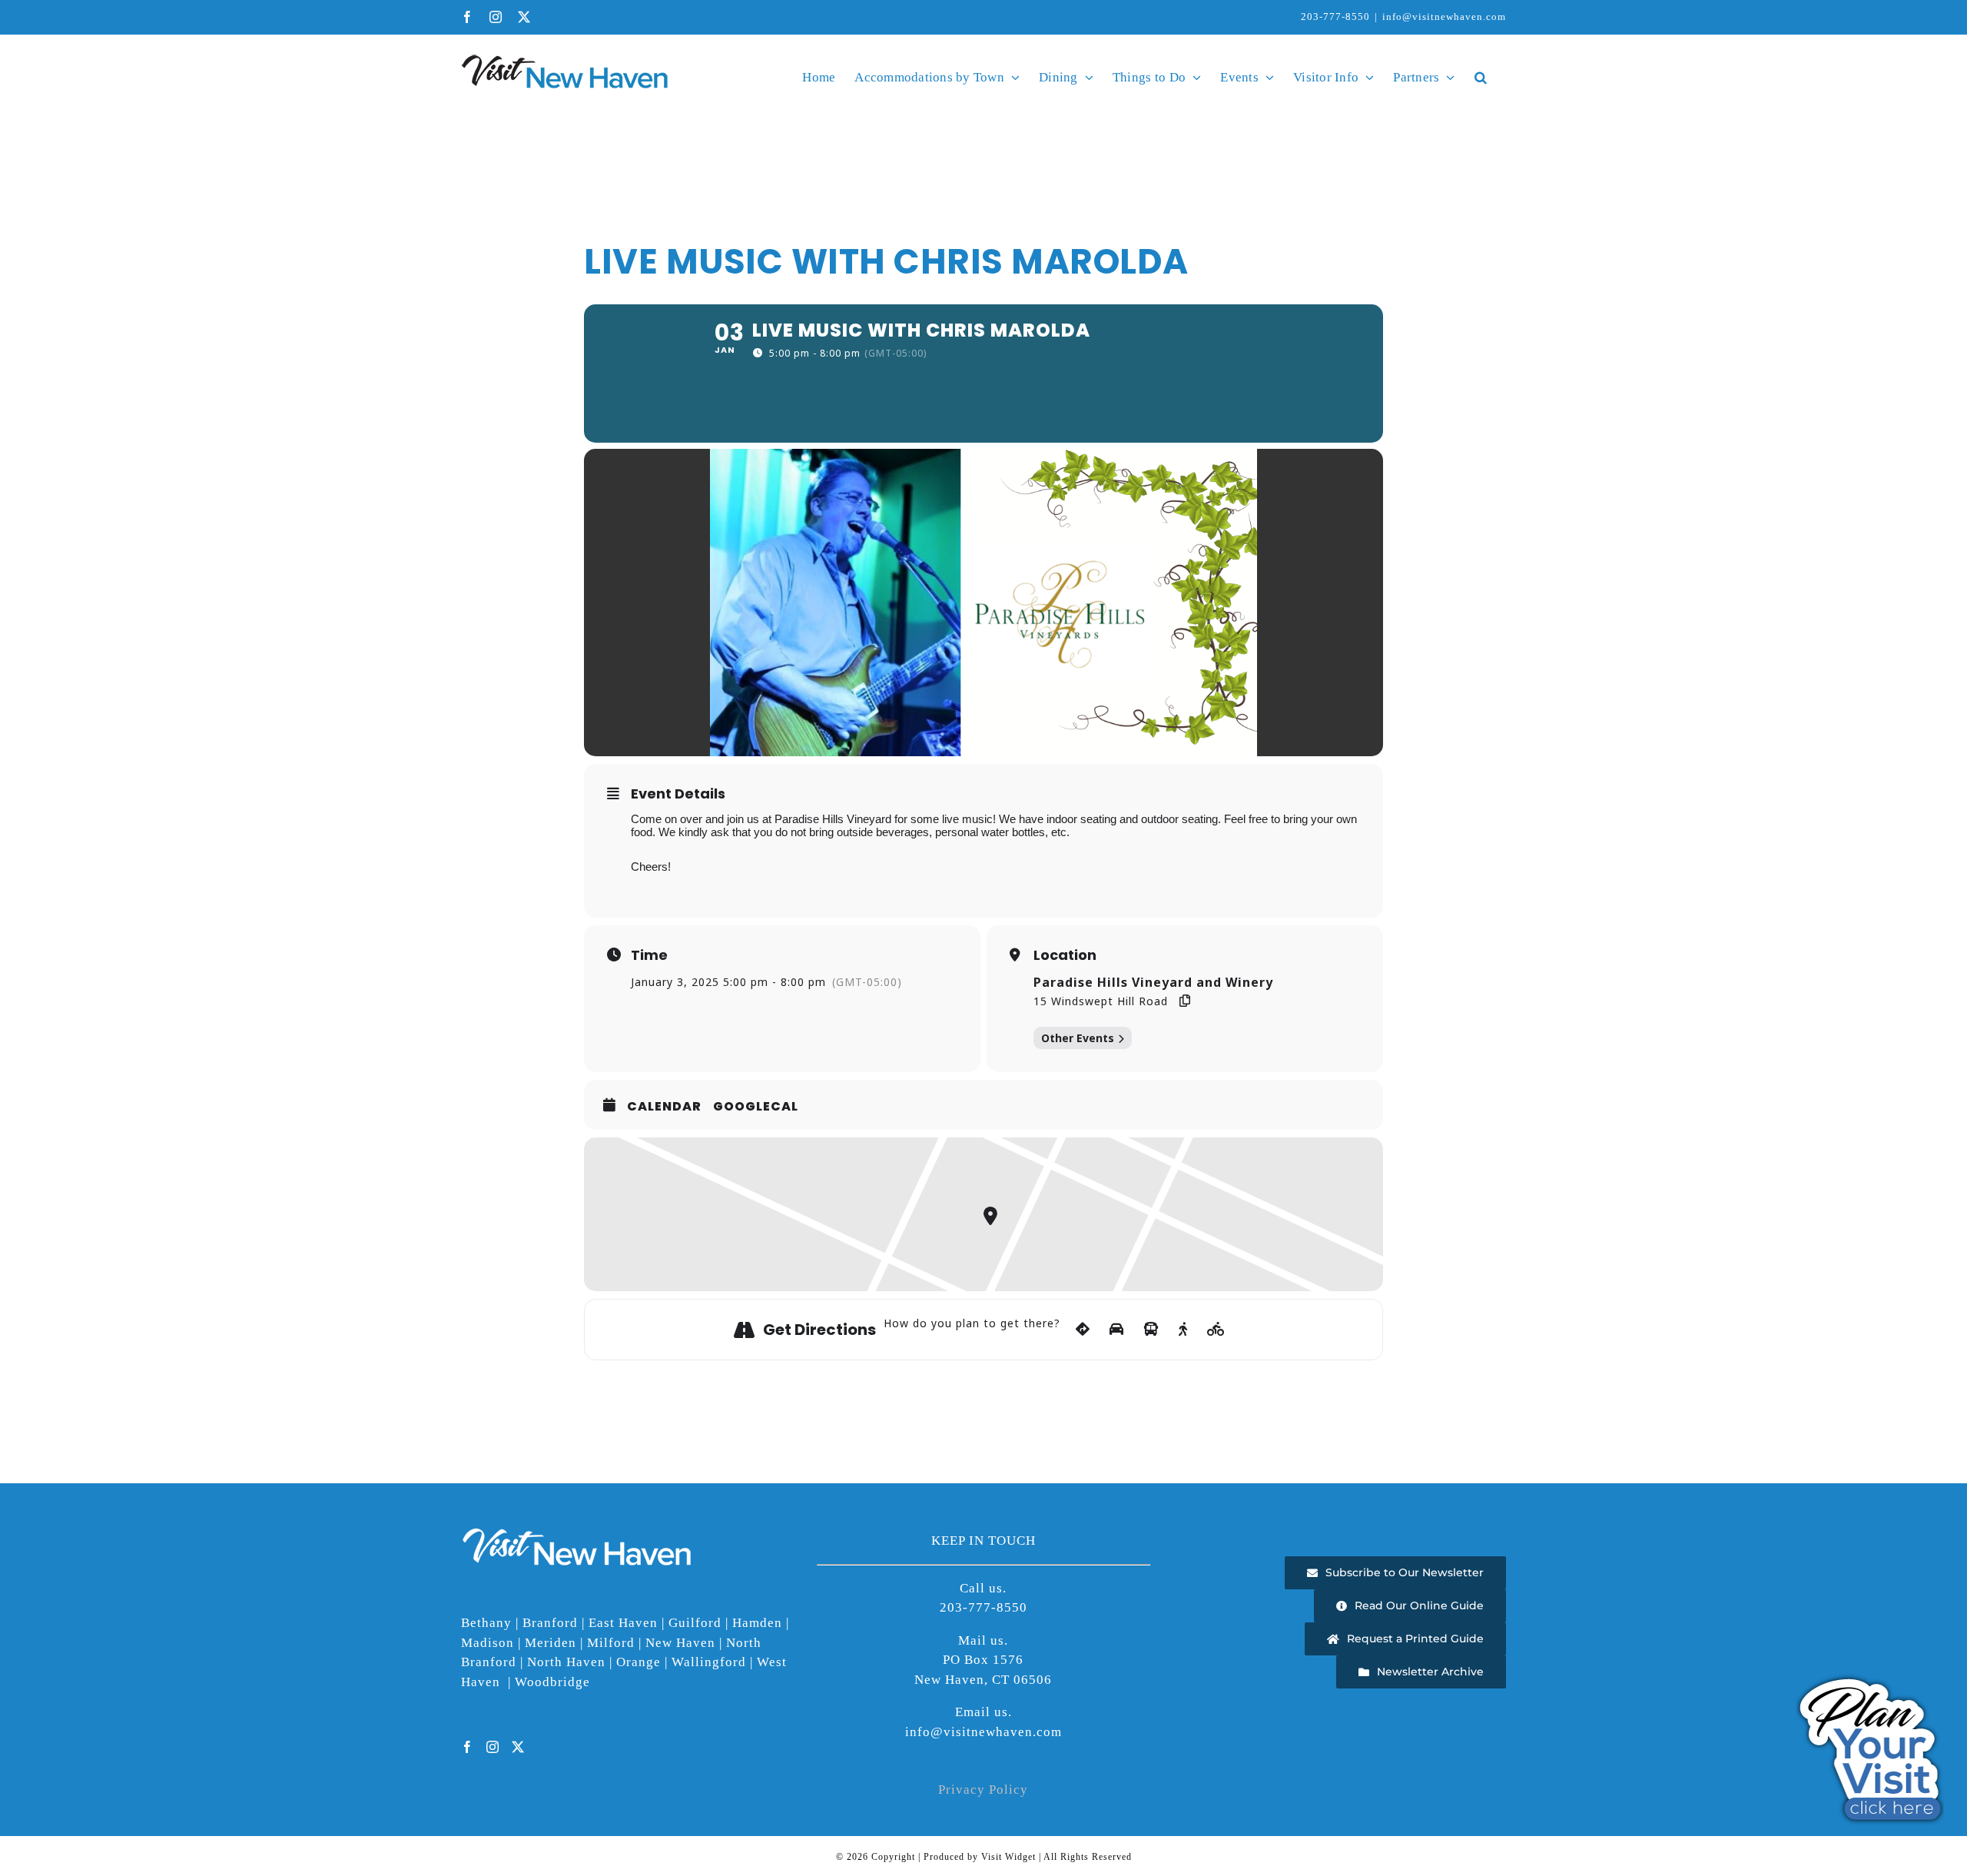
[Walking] (1183, 1330)
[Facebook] (468, 1747)
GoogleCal (756, 1107)
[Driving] (1117, 1330)
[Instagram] (493, 1747)
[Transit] (1151, 1330)
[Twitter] (518, 1747)
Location (1065, 955)
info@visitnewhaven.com (1444, 17)
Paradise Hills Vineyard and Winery (1153, 982)
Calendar (664, 1107)
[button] (1481, 77)
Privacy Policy (983, 1790)
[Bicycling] (1216, 1330)
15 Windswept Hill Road (1101, 1001)
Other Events (1078, 1038)
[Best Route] (1083, 1330)
